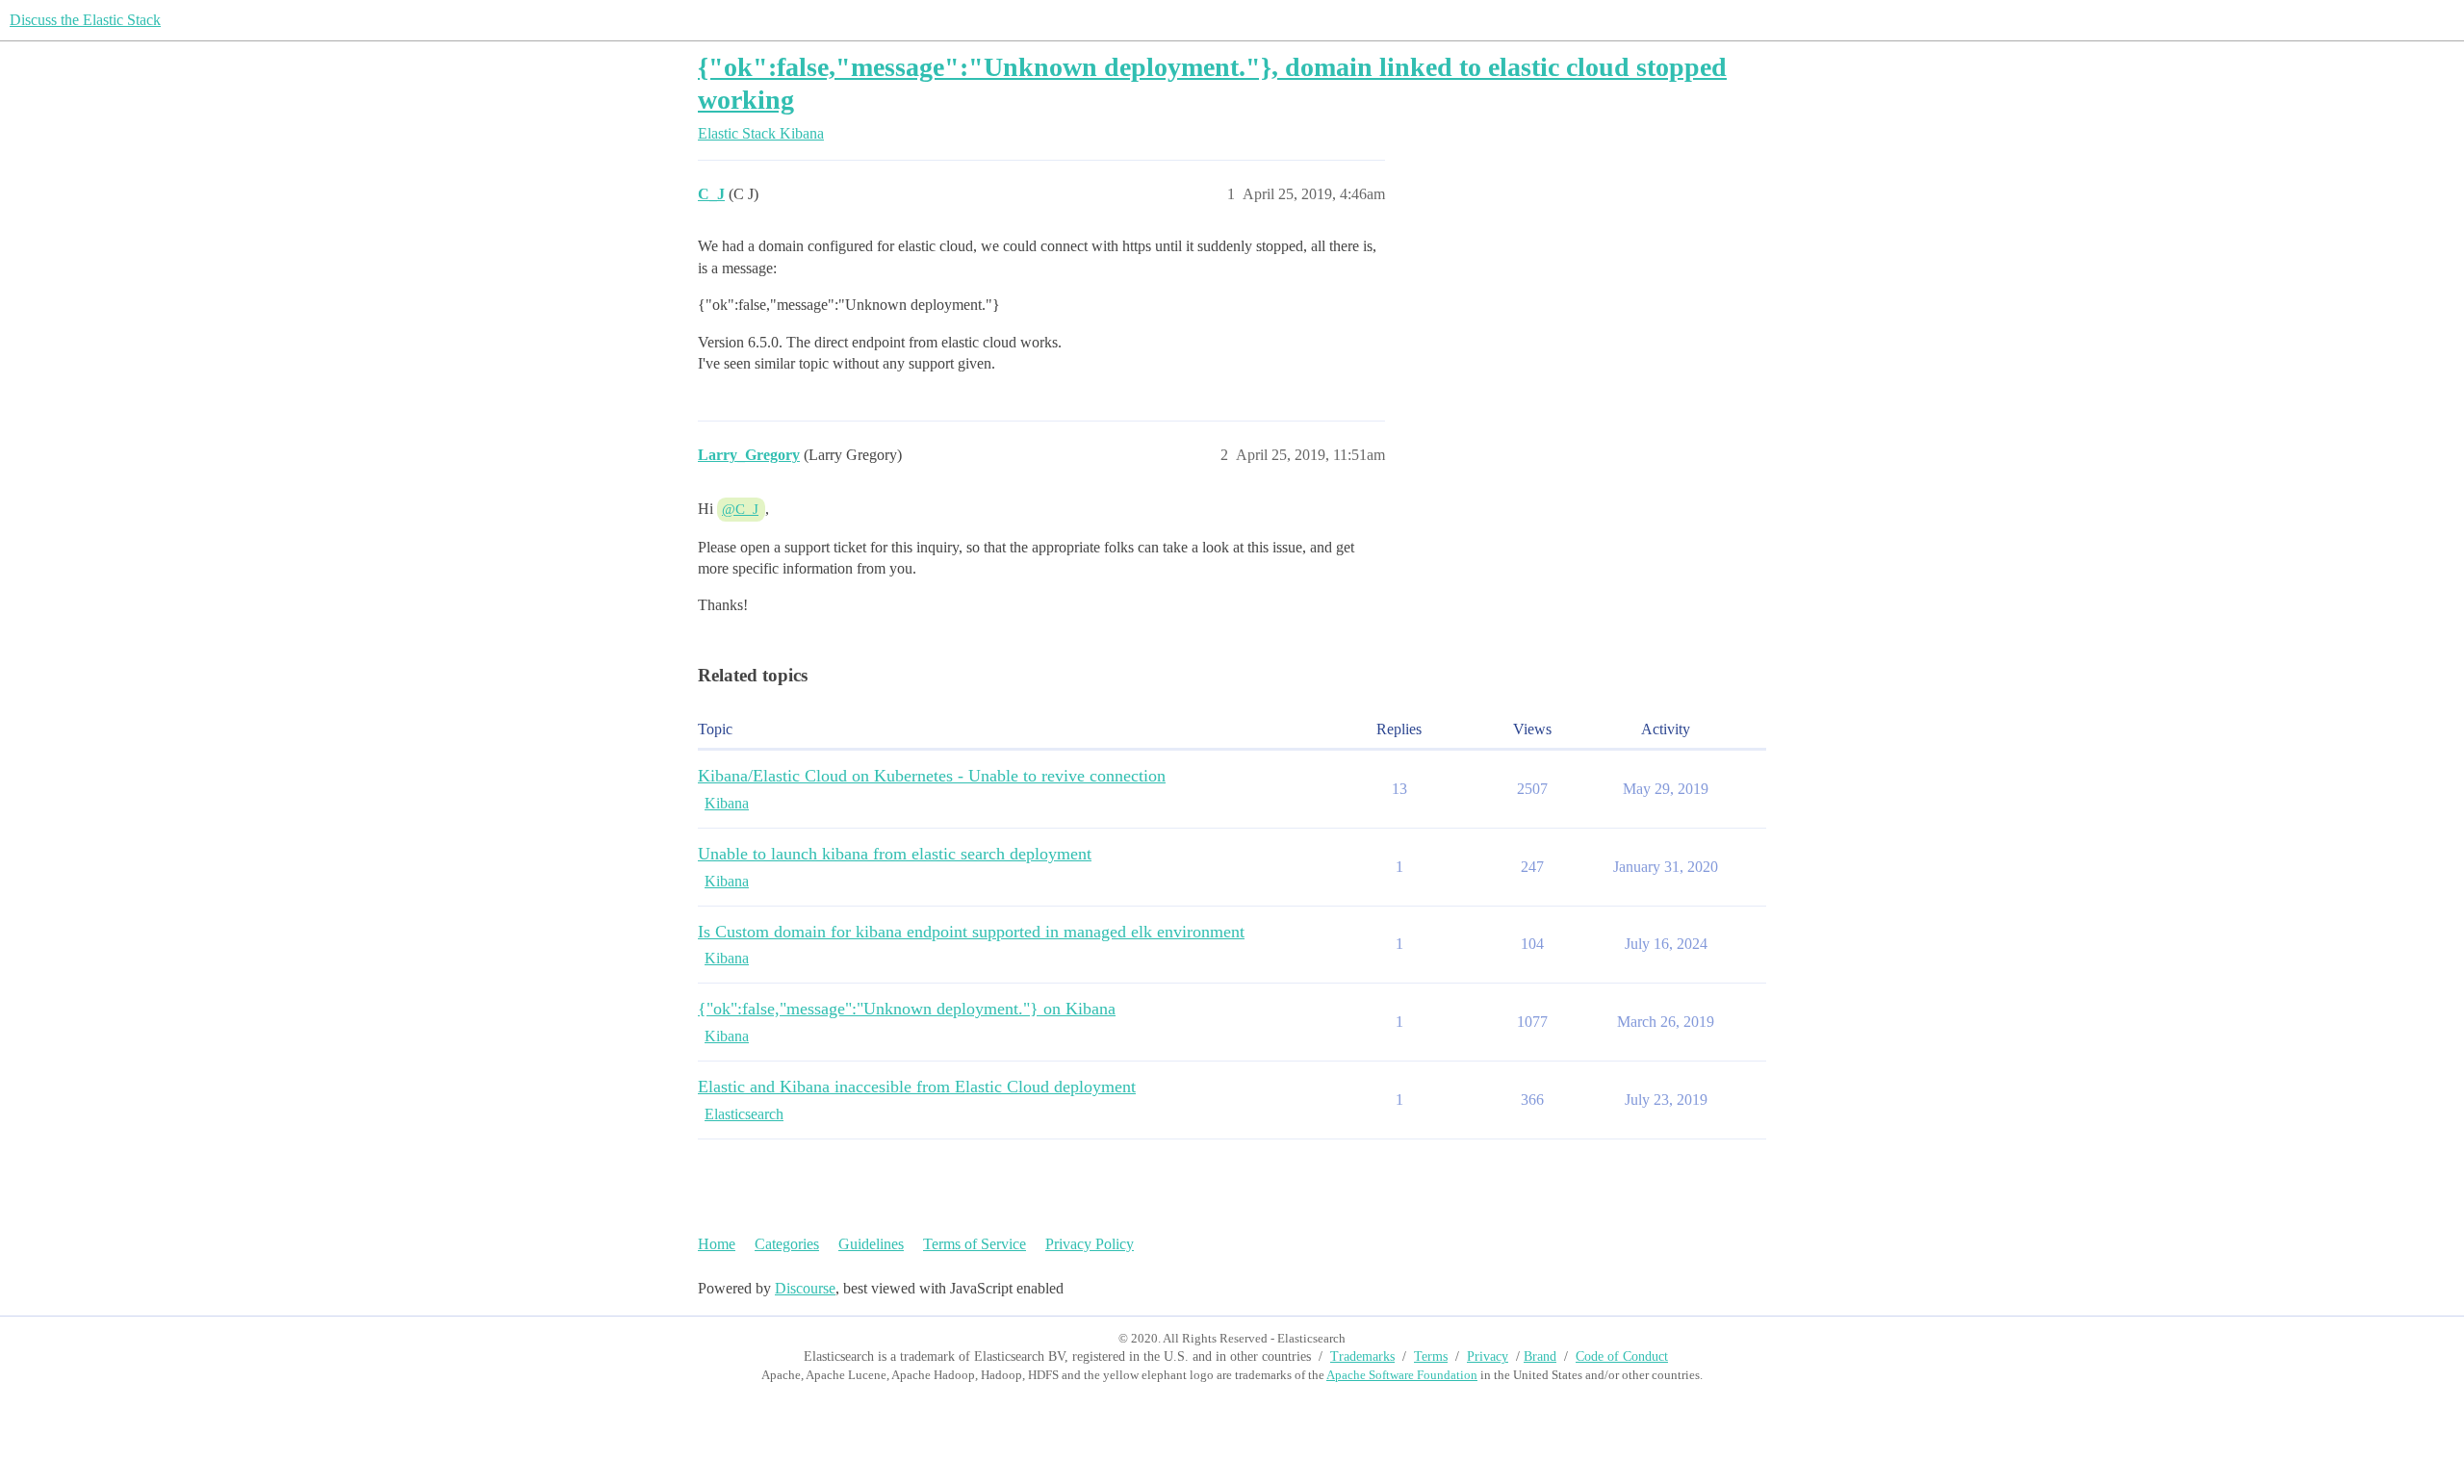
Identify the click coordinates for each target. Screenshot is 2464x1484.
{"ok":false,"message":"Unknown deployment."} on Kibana (907, 1009)
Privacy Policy (1090, 1244)
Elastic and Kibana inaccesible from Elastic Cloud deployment (917, 1087)
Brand (1540, 1356)
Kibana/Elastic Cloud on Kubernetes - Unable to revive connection (932, 776)
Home (717, 1244)
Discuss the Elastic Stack (85, 20)
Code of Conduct (1622, 1356)
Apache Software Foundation (1402, 1375)
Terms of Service (975, 1244)
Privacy (1488, 1356)
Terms (1431, 1356)
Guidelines (871, 1244)
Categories (787, 1244)
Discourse (805, 1288)
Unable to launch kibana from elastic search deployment (895, 854)
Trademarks (1362, 1356)
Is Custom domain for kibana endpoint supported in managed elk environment (971, 932)
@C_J (740, 509)
